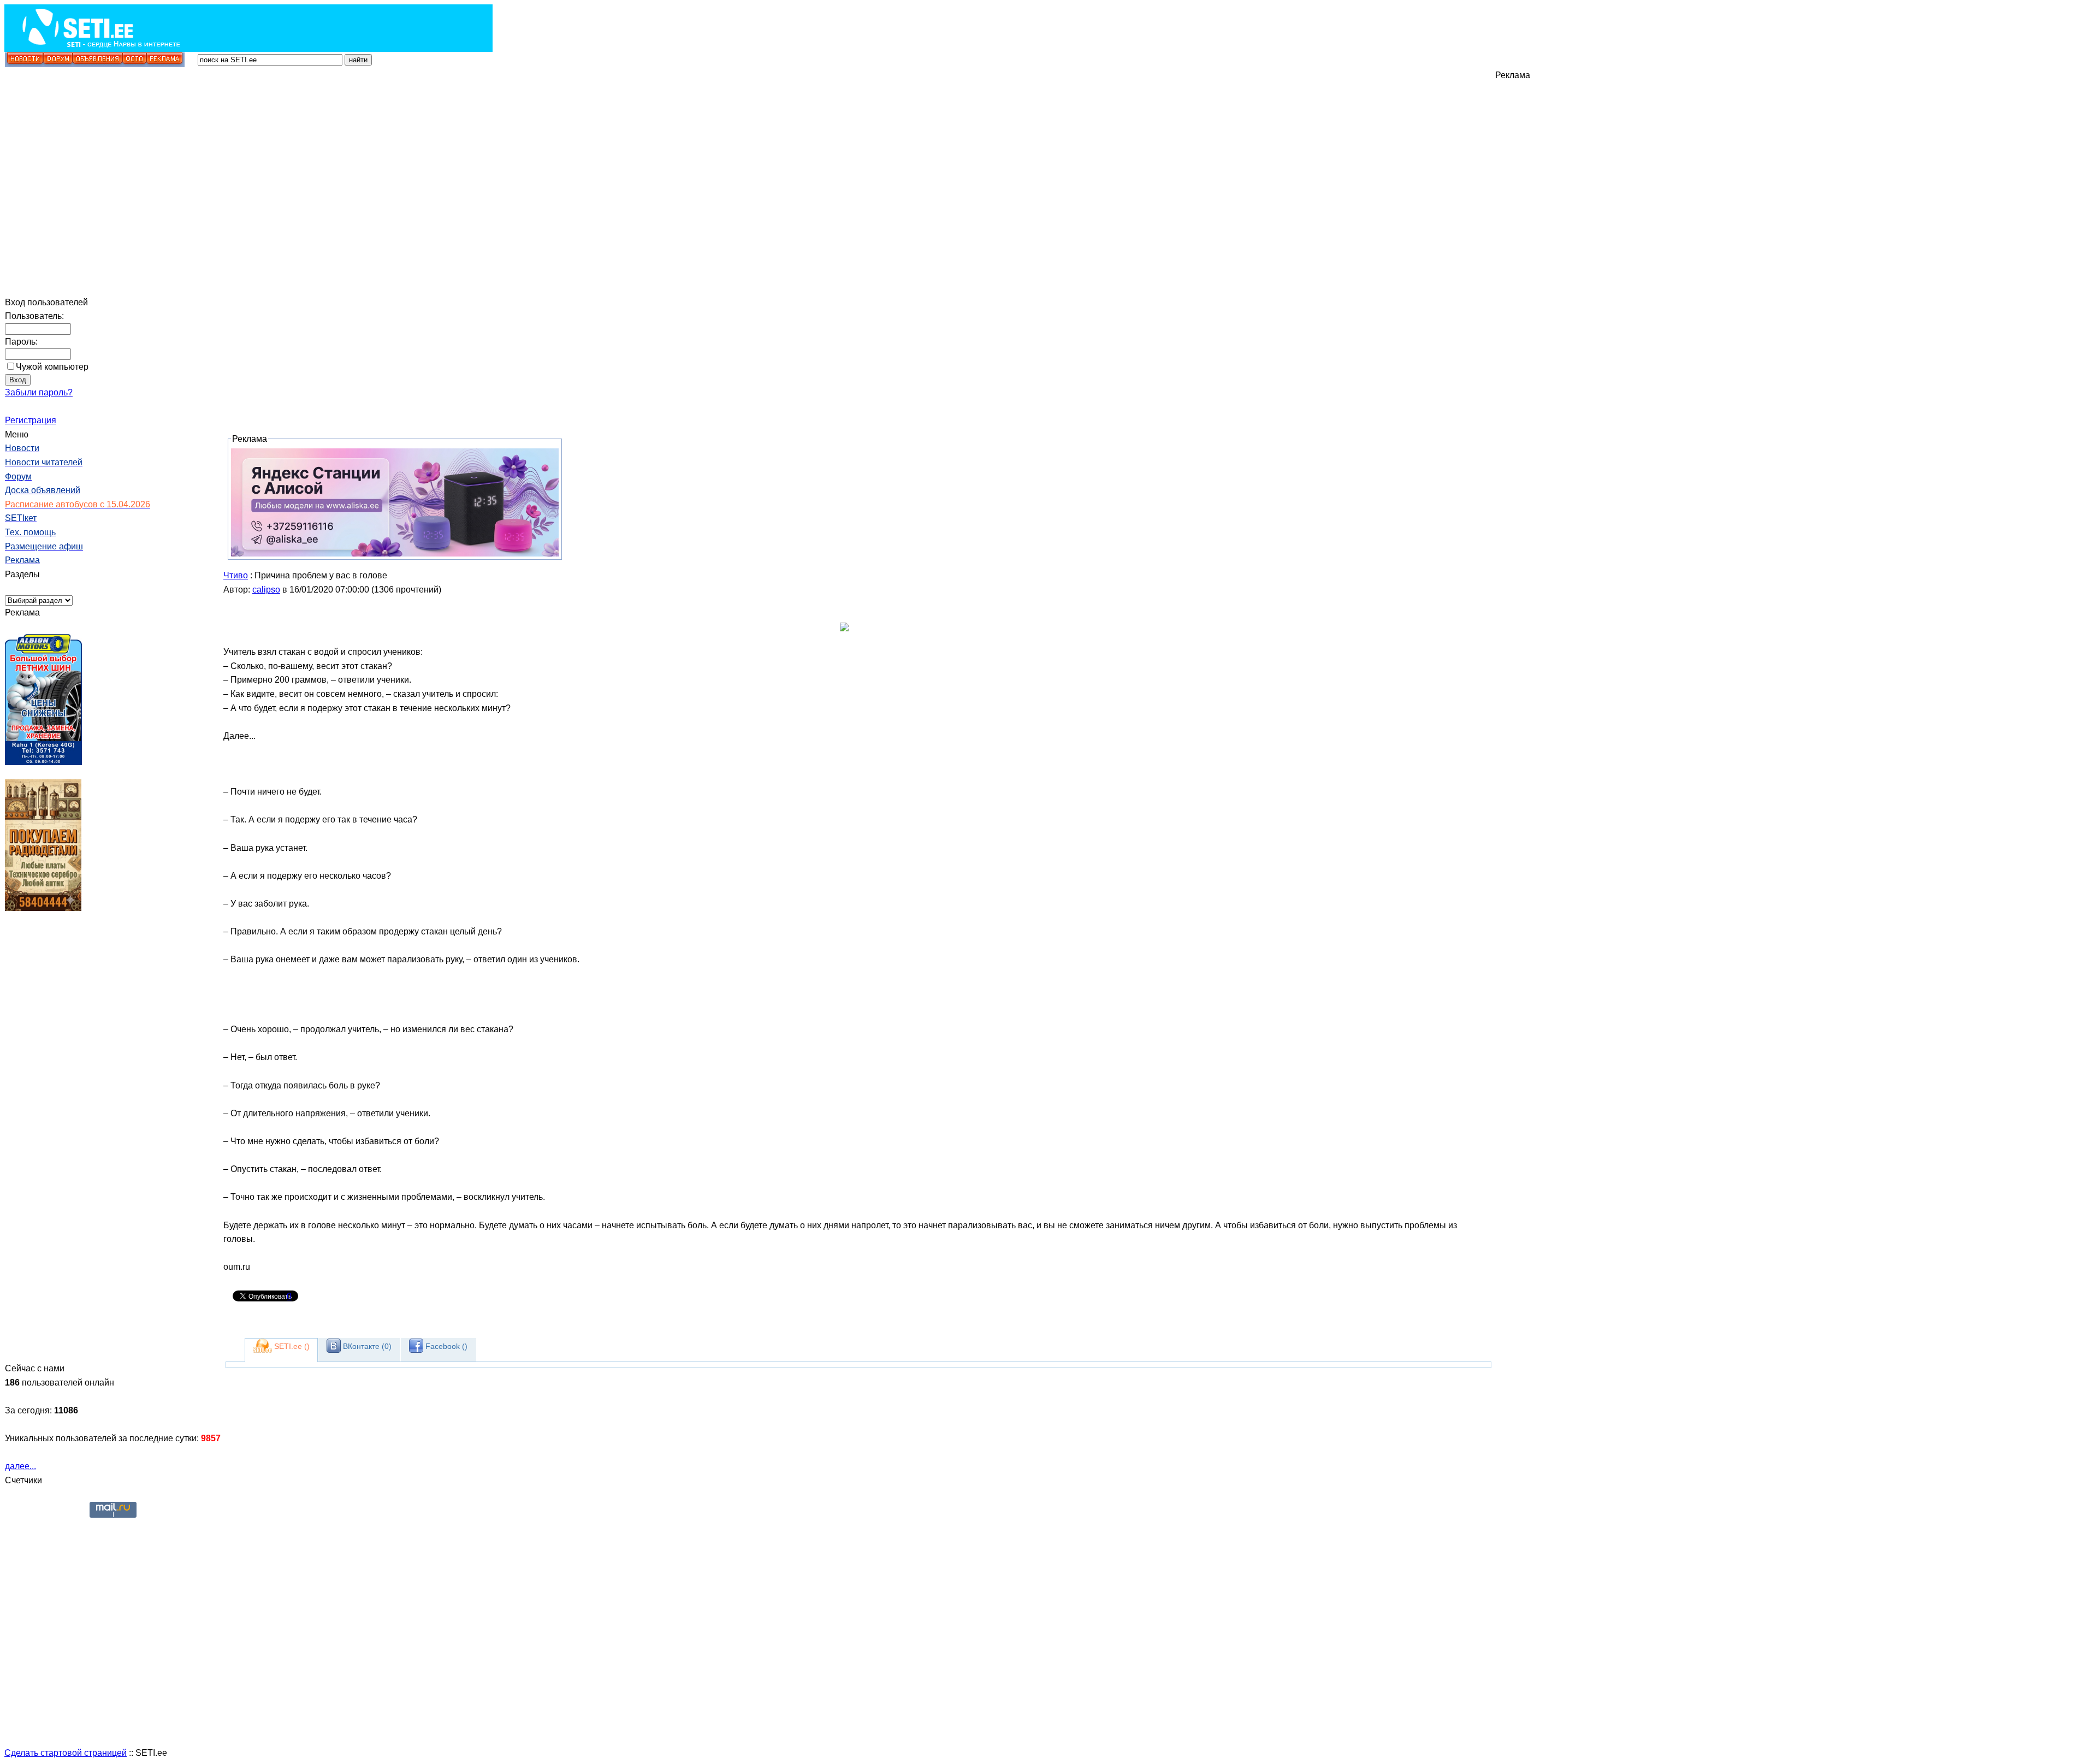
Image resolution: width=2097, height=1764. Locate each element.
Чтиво (236, 575)
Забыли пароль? (39, 392)
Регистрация (31, 420)
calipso (266, 590)
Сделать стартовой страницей (66, 1753)
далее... (20, 1466)
